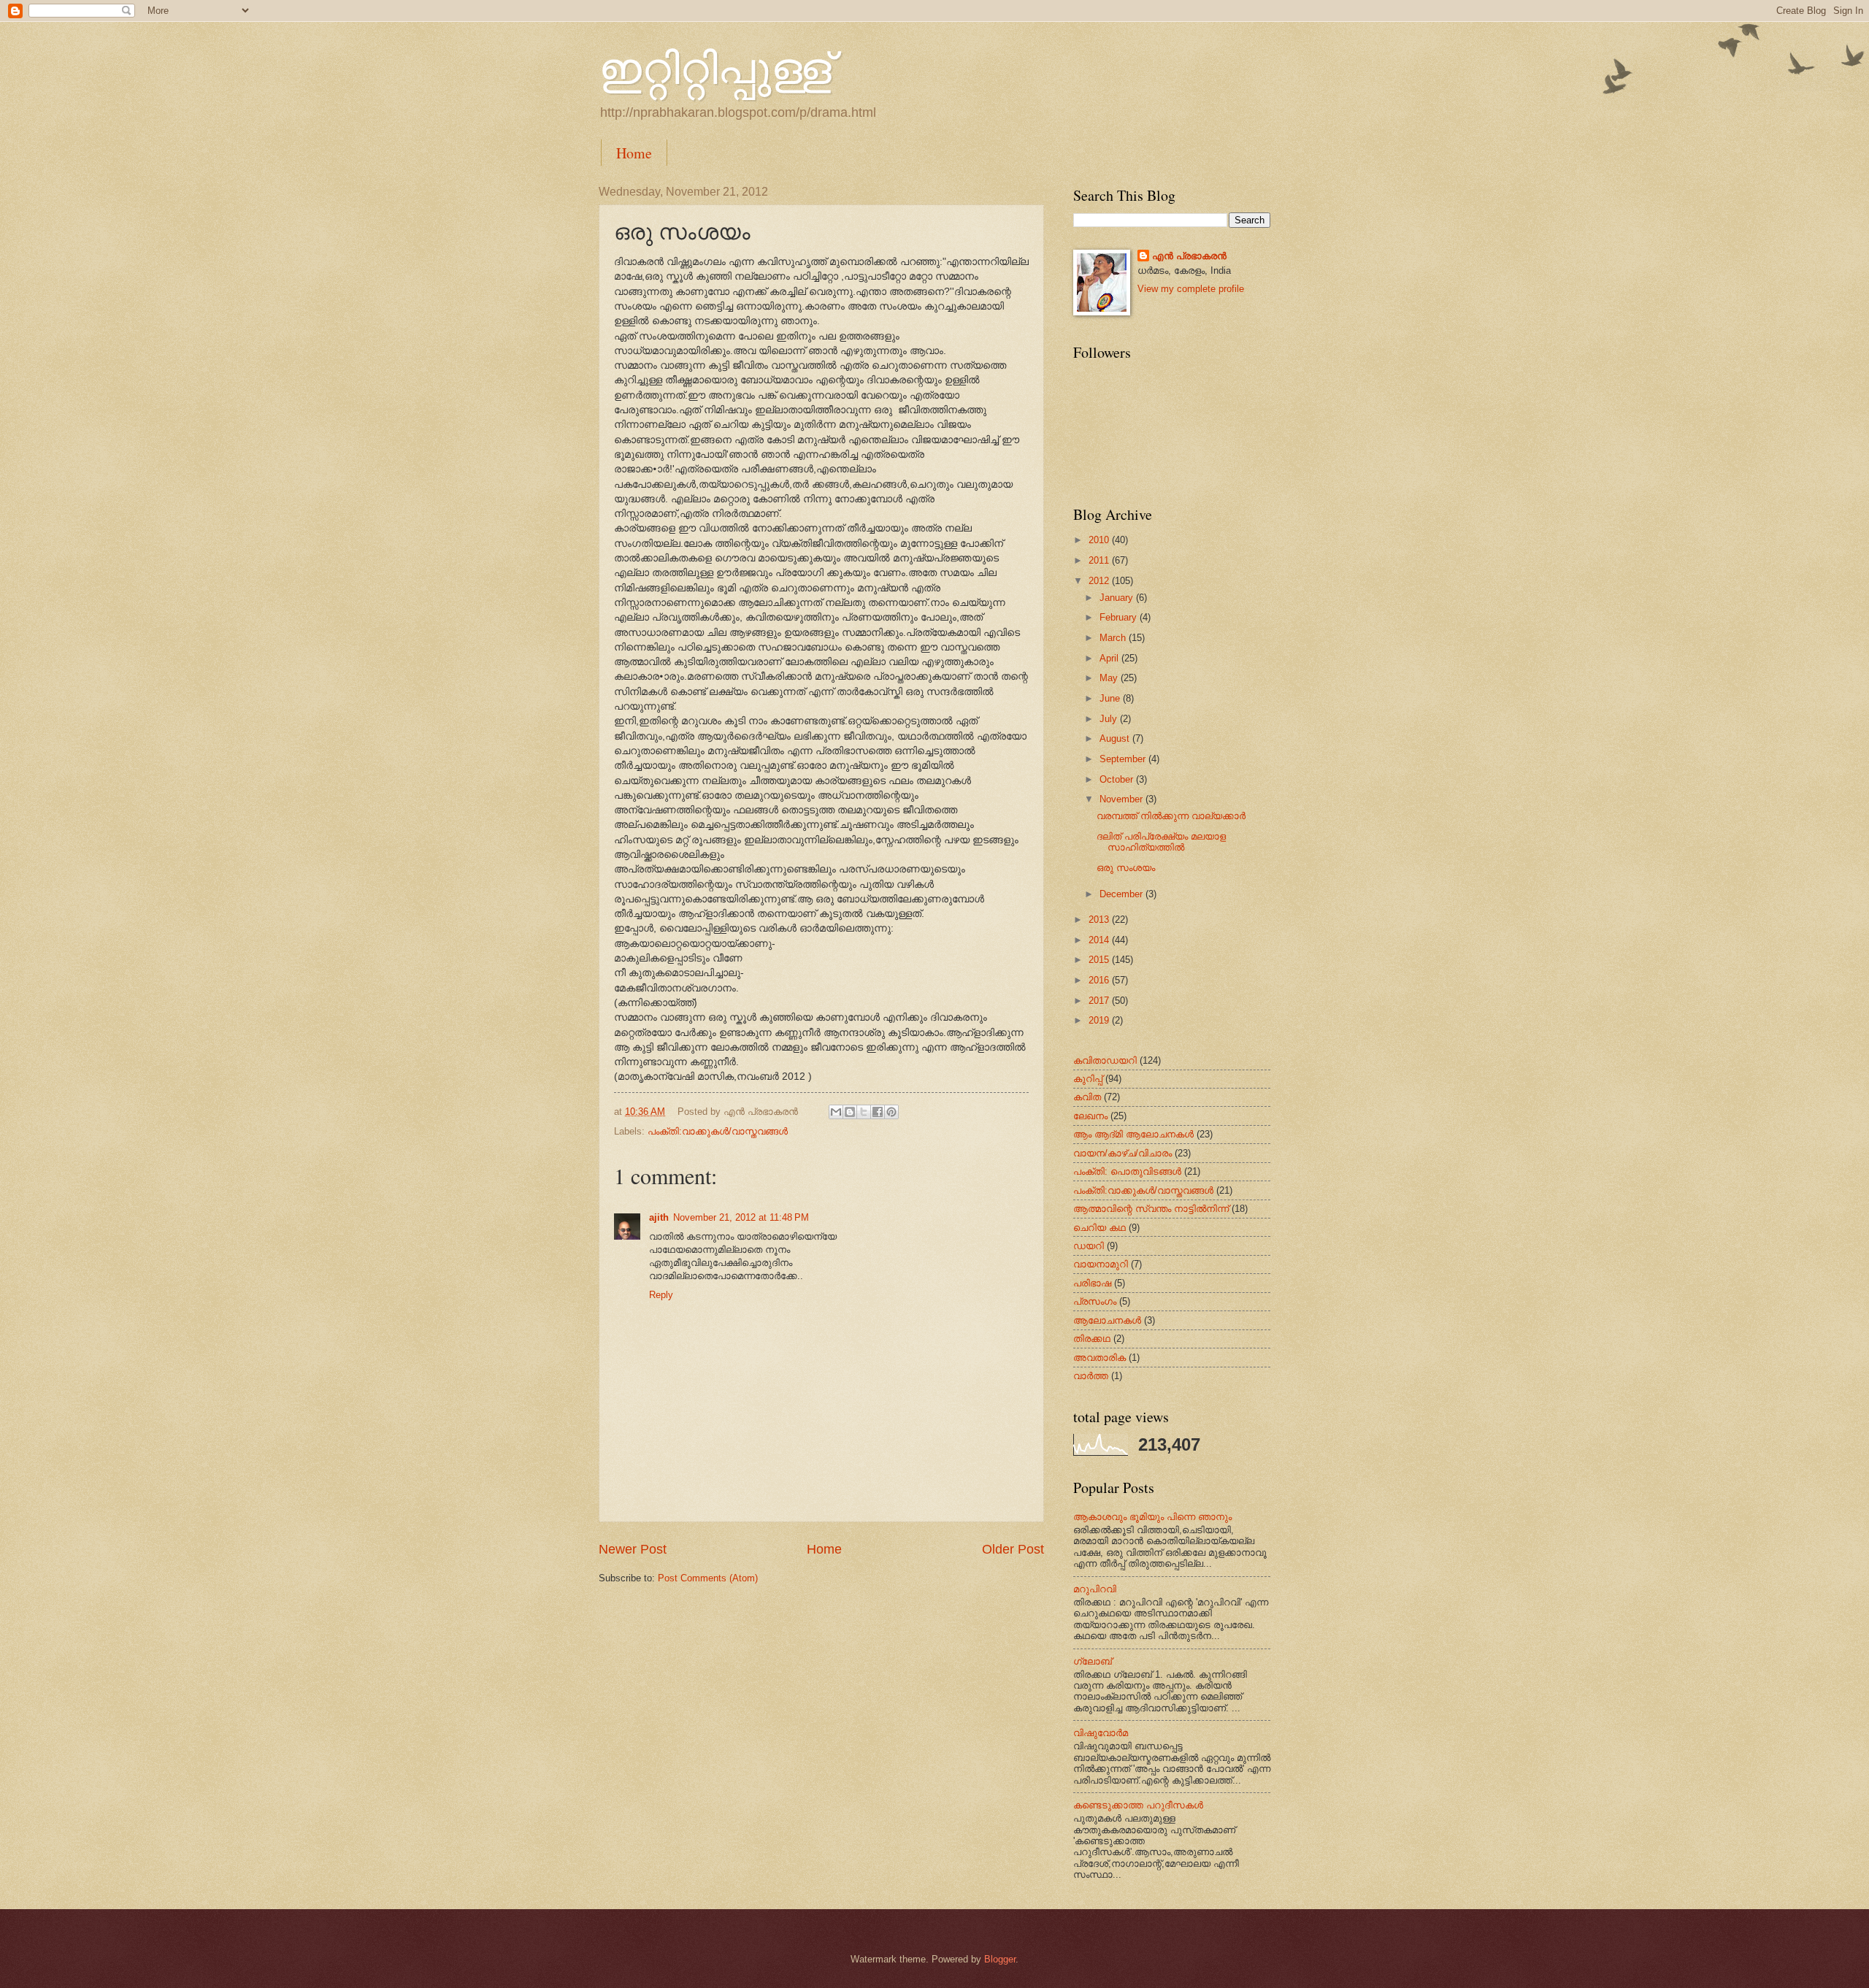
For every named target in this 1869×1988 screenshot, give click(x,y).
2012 (1100, 581)
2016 (1100, 980)
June (1111, 698)
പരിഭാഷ (1092, 1283)
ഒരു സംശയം (1126, 868)
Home (634, 153)
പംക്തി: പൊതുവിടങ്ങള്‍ (1127, 1171)
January (1118, 598)
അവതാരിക (1099, 1358)
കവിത (1087, 1097)
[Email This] (836, 1112)
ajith (659, 1217)
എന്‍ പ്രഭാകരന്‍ (1189, 256)
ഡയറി (1089, 1246)
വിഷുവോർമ (1101, 1733)
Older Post (1013, 1549)
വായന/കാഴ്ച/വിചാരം (1122, 1153)
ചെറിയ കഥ (1099, 1228)
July (1110, 719)
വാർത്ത (1091, 1376)
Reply (661, 1295)
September (1124, 759)
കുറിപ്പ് (1088, 1079)
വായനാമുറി (1101, 1264)
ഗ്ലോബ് (1093, 1661)
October (1118, 779)
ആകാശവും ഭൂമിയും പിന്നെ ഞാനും (1152, 1517)
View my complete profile (1191, 289)
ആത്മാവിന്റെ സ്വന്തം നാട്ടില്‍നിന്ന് (1151, 1209)
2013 (1100, 920)
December (1122, 894)
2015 (1100, 960)
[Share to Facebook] (878, 1112)
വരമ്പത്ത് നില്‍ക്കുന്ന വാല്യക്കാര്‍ (1171, 816)
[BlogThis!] (850, 1112)
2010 (1100, 540)
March (1114, 638)
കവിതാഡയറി (1105, 1060)
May (1110, 678)
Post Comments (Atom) (708, 1578)
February (1120, 617)
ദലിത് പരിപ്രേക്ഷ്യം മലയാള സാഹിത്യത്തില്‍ (1161, 842)
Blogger (1000, 1959)
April (1110, 658)
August (1116, 738)
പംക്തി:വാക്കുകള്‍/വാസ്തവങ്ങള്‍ (718, 1131)
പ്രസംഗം (1095, 1301)
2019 (1100, 1020)
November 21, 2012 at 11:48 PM (741, 1217)
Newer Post (633, 1549)
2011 (1100, 560)
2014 (1100, 940)
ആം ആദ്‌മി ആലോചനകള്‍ (1133, 1134)
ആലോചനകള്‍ (1107, 1320)
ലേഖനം (1090, 1116)
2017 (1100, 1001)
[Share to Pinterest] (891, 1112)
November (1122, 799)
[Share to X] (864, 1112)
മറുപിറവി (1095, 1589)
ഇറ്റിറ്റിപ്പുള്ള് (715, 67)
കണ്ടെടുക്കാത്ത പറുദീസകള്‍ (1138, 1805)
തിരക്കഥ (1092, 1339)
